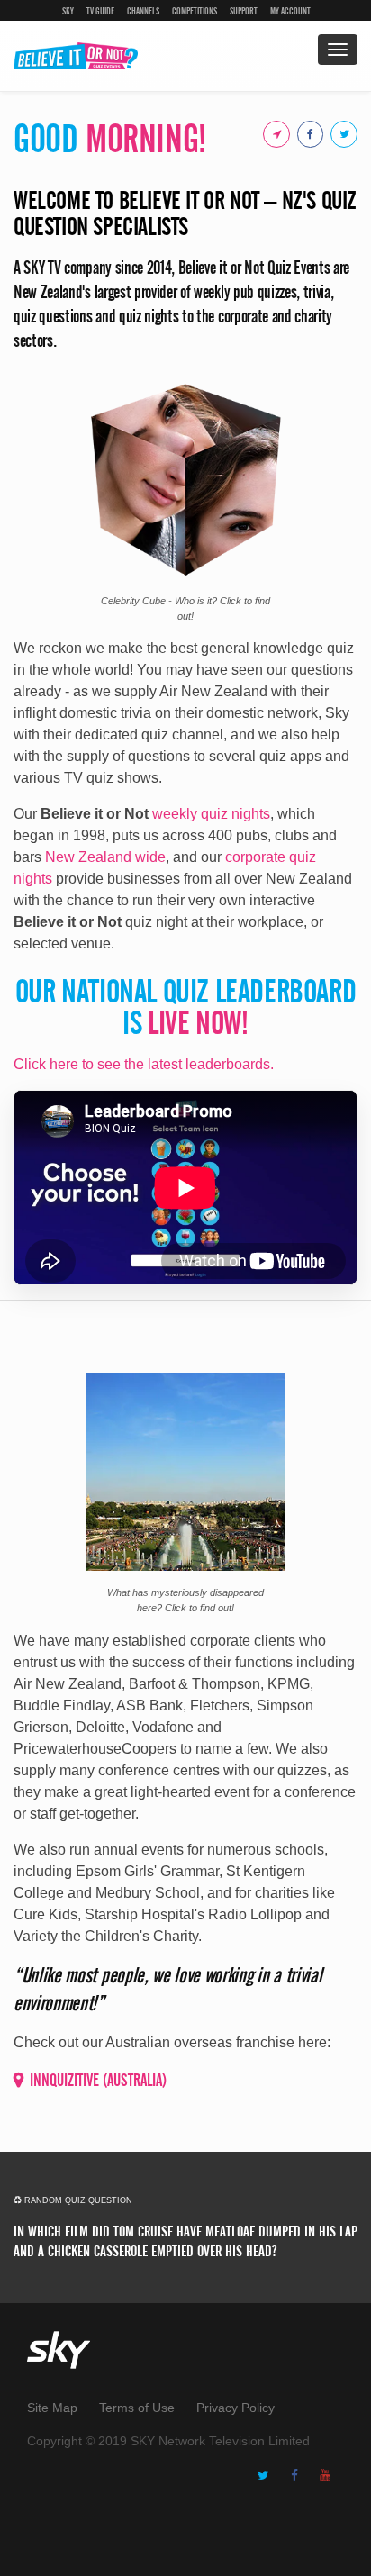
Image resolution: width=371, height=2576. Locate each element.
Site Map (52, 2408)
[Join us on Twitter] (340, 133)
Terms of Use (137, 2408)
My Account (290, 11)
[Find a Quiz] (273, 133)
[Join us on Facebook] (307, 133)
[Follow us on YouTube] (330, 2476)
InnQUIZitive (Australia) (98, 2081)
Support (244, 11)
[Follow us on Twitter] (268, 2476)
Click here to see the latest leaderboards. (144, 1064)
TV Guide (100, 11)
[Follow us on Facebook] (299, 2476)
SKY (68, 11)
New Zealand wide (105, 857)
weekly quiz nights (211, 814)
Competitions (195, 11)
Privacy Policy (235, 2408)
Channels (143, 11)
